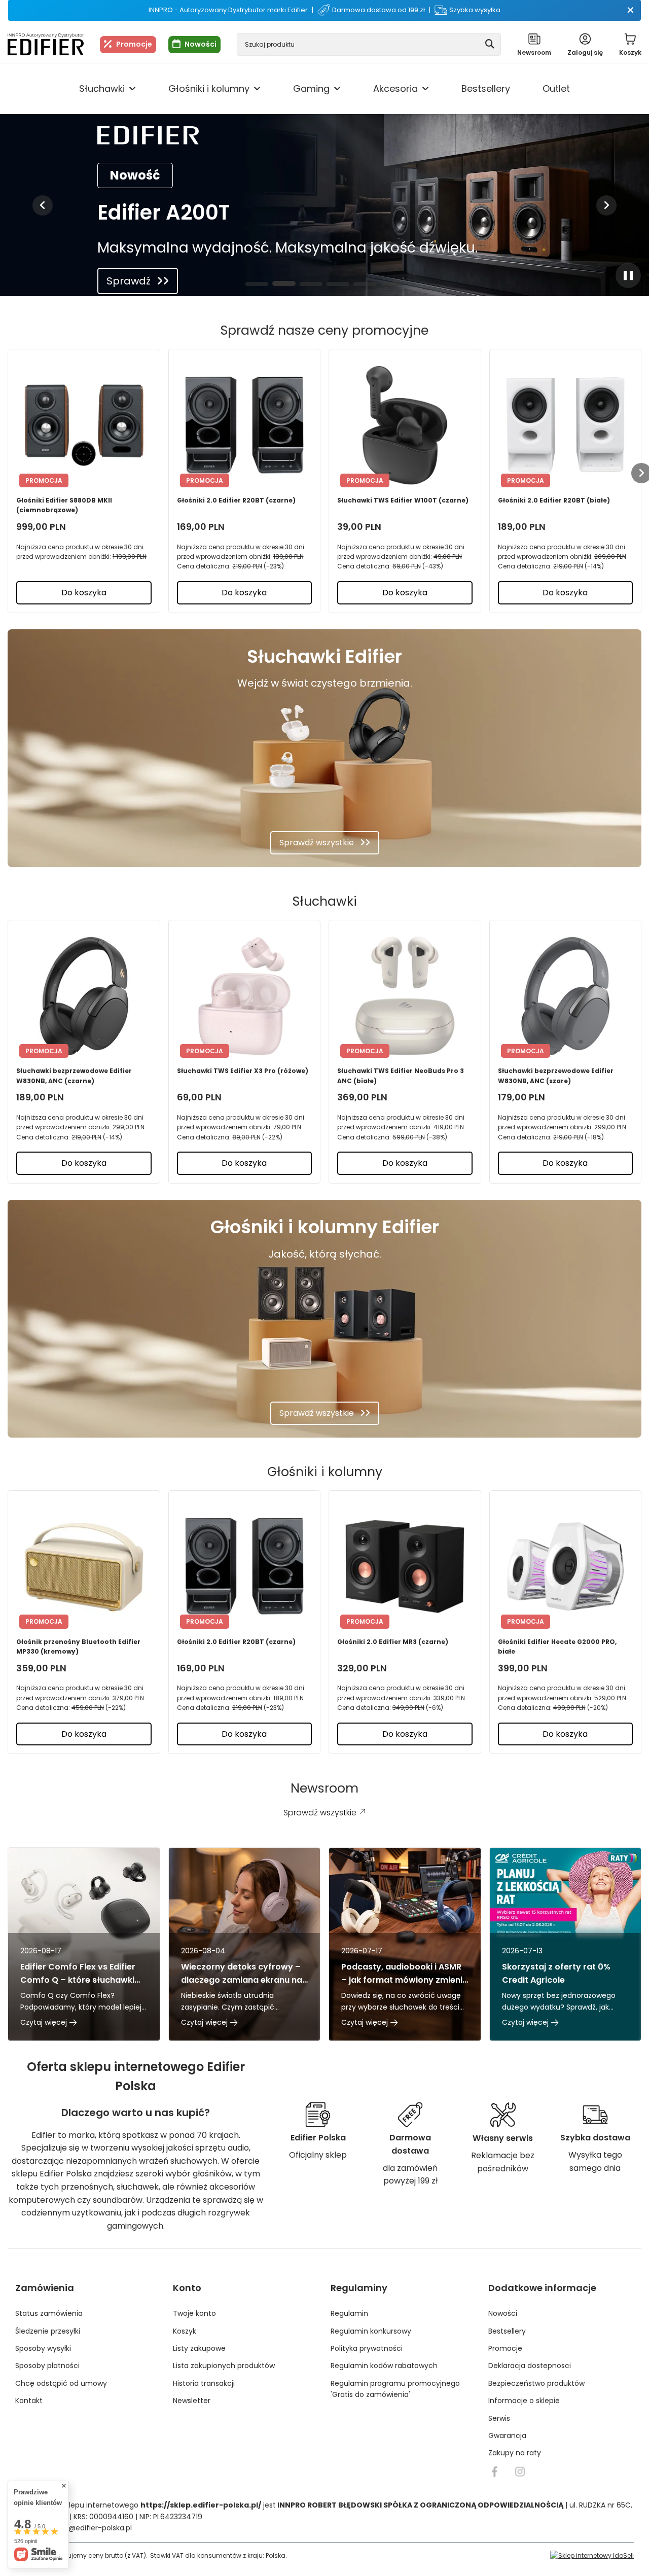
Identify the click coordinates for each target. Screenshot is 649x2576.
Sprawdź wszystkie (317, 843)
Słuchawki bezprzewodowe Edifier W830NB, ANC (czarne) (74, 1076)
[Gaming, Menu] (337, 89)
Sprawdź (129, 281)
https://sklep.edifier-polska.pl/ (201, 2505)
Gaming (311, 88)
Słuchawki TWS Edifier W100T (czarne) (403, 500)
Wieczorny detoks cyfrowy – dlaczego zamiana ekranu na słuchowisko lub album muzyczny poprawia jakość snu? (242, 1973)
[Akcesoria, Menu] (425, 89)
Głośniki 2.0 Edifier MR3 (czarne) (393, 1642)
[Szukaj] (490, 44)
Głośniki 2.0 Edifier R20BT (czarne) (236, 500)
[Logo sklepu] (46, 44)
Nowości (201, 44)
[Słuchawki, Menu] (132, 89)
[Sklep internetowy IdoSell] (592, 2555)
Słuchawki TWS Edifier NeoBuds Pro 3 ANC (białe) (401, 1076)
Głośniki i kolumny (209, 88)
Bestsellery (486, 88)
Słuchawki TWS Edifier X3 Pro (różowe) (243, 1071)
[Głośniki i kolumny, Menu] (257, 89)
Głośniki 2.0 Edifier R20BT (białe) (554, 500)
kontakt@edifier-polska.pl (87, 2528)
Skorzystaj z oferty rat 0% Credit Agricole (556, 1973)
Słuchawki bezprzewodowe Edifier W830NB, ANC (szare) (556, 1076)
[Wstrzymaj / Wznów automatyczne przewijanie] (628, 275)
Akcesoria (395, 88)
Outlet (556, 88)
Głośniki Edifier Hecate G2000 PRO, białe (557, 1647)
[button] (43, 205)
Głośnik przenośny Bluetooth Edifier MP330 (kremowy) (78, 1647)
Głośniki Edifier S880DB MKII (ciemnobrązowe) (64, 505)
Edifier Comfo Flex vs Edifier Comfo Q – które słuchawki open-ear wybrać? (78, 1973)
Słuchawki (102, 88)
